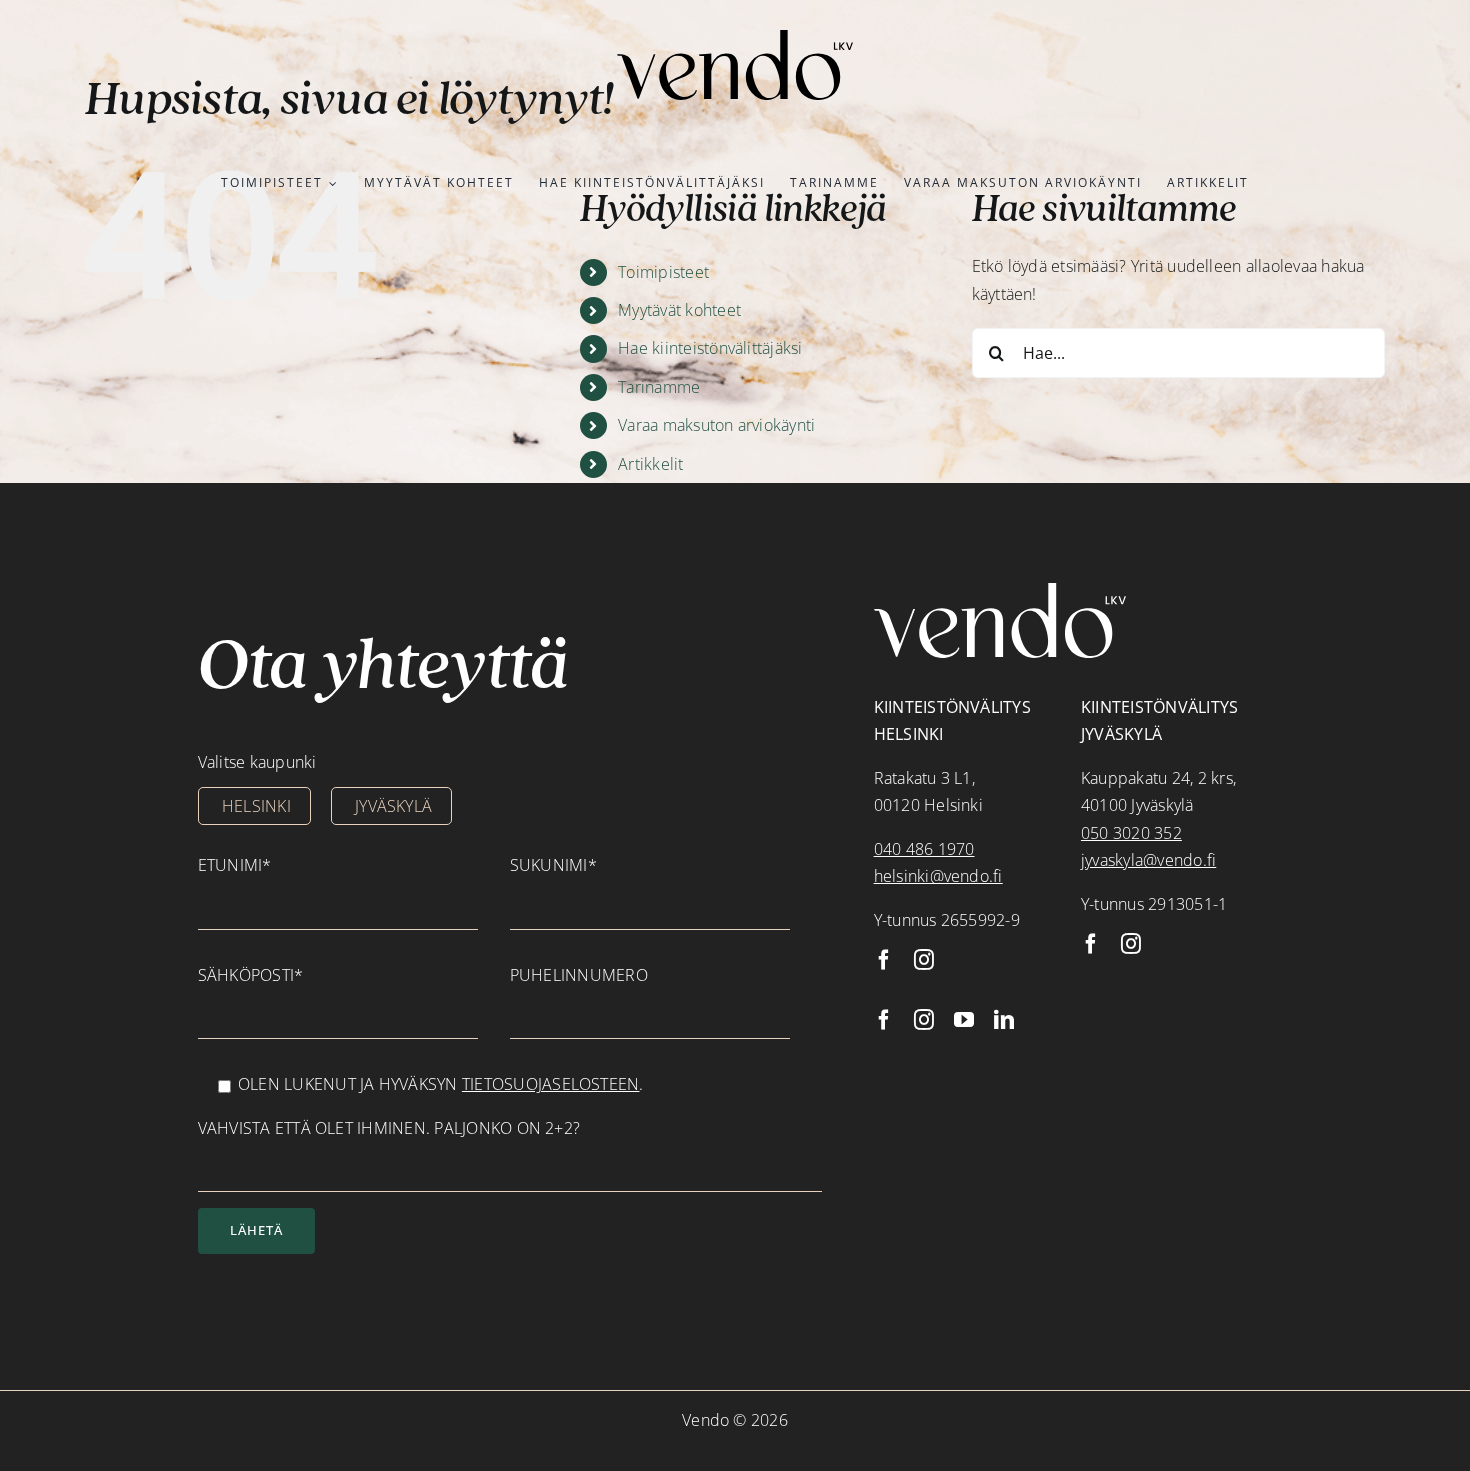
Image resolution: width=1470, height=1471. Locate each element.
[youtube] (964, 1020)
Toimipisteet (663, 272)
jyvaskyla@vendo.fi (1148, 860)
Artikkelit (650, 464)
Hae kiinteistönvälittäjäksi (710, 348)
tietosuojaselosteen (551, 1084)
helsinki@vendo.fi (938, 876)
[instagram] (924, 960)
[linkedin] (1004, 1020)
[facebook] (884, 960)
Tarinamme (659, 387)
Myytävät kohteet (679, 310)
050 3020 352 (1131, 833)
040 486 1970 (924, 849)
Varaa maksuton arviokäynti (716, 425)
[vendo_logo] (735, 38)
